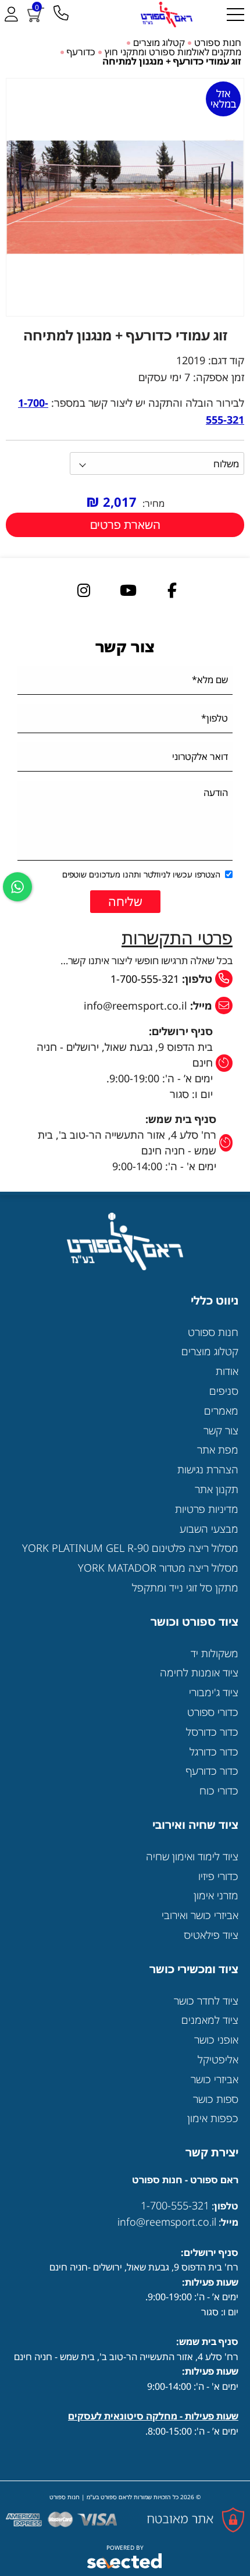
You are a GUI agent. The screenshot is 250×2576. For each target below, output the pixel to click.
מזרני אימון (216, 1895)
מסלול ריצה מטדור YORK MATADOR (158, 1568)
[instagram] (84, 590)
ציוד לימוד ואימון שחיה (192, 1856)
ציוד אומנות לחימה (199, 1672)
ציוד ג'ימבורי (214, 1692)
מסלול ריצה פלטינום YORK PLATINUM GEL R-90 (130, 1548)
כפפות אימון (213, 2118)
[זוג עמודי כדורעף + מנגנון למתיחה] (125, 197)
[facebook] (172, 590)
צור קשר (221, 1430)
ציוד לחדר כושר (206, 2001)
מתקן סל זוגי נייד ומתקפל (185, 1587)
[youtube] (128, 590)
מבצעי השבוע (209, 1529)
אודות (227, 1371)
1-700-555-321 (145, 979)
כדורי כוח (219, 1790)
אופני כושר (216, 2040)
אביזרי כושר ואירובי (200, 1915)
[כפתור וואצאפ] (17, 887)
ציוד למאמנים (210, 2020)
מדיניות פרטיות (207, 1509)
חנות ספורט (213, 1332)
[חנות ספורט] (166, 15)
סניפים (224, 1391)
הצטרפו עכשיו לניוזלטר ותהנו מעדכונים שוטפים (141, 874)
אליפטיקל (218, 2059)
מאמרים (221, 1410)
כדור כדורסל (212, 1732)
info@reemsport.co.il (167, 2222)
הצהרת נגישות (208, 1469)
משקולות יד (215, 1653)
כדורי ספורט (213, 1712)
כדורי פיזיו (218, 1876)
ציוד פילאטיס (211, 1935)
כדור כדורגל (214, 1751)
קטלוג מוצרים (210, 1351)
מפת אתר (218, 1449)
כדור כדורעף (212, 1771)
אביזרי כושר (215, 2079)
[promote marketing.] (125, 2561)
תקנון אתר (217, 1489)
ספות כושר (216, 2099)
